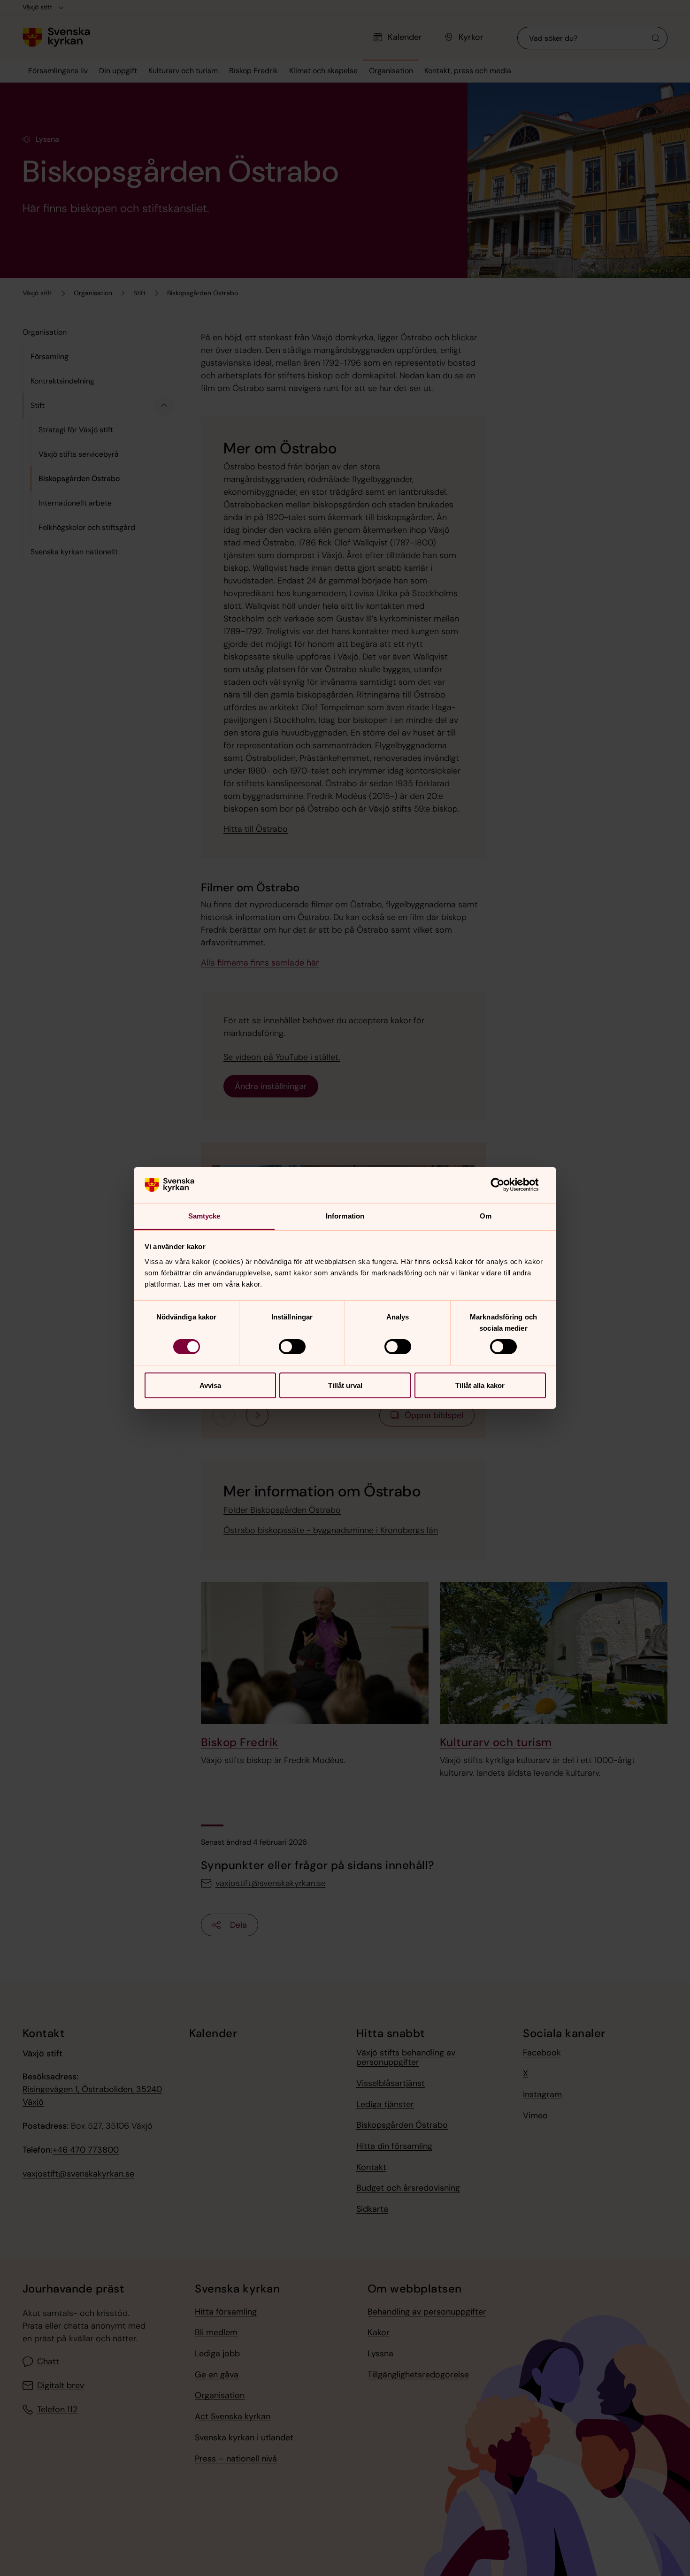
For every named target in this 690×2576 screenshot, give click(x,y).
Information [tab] (345, 1216)
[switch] (292, 1347)
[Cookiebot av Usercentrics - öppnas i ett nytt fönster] (505, 1185)
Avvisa (210, 1385)
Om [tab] (486, 1216)
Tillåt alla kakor (480, 1385)
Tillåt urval (345, 1385)
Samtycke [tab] (204, 1216)
